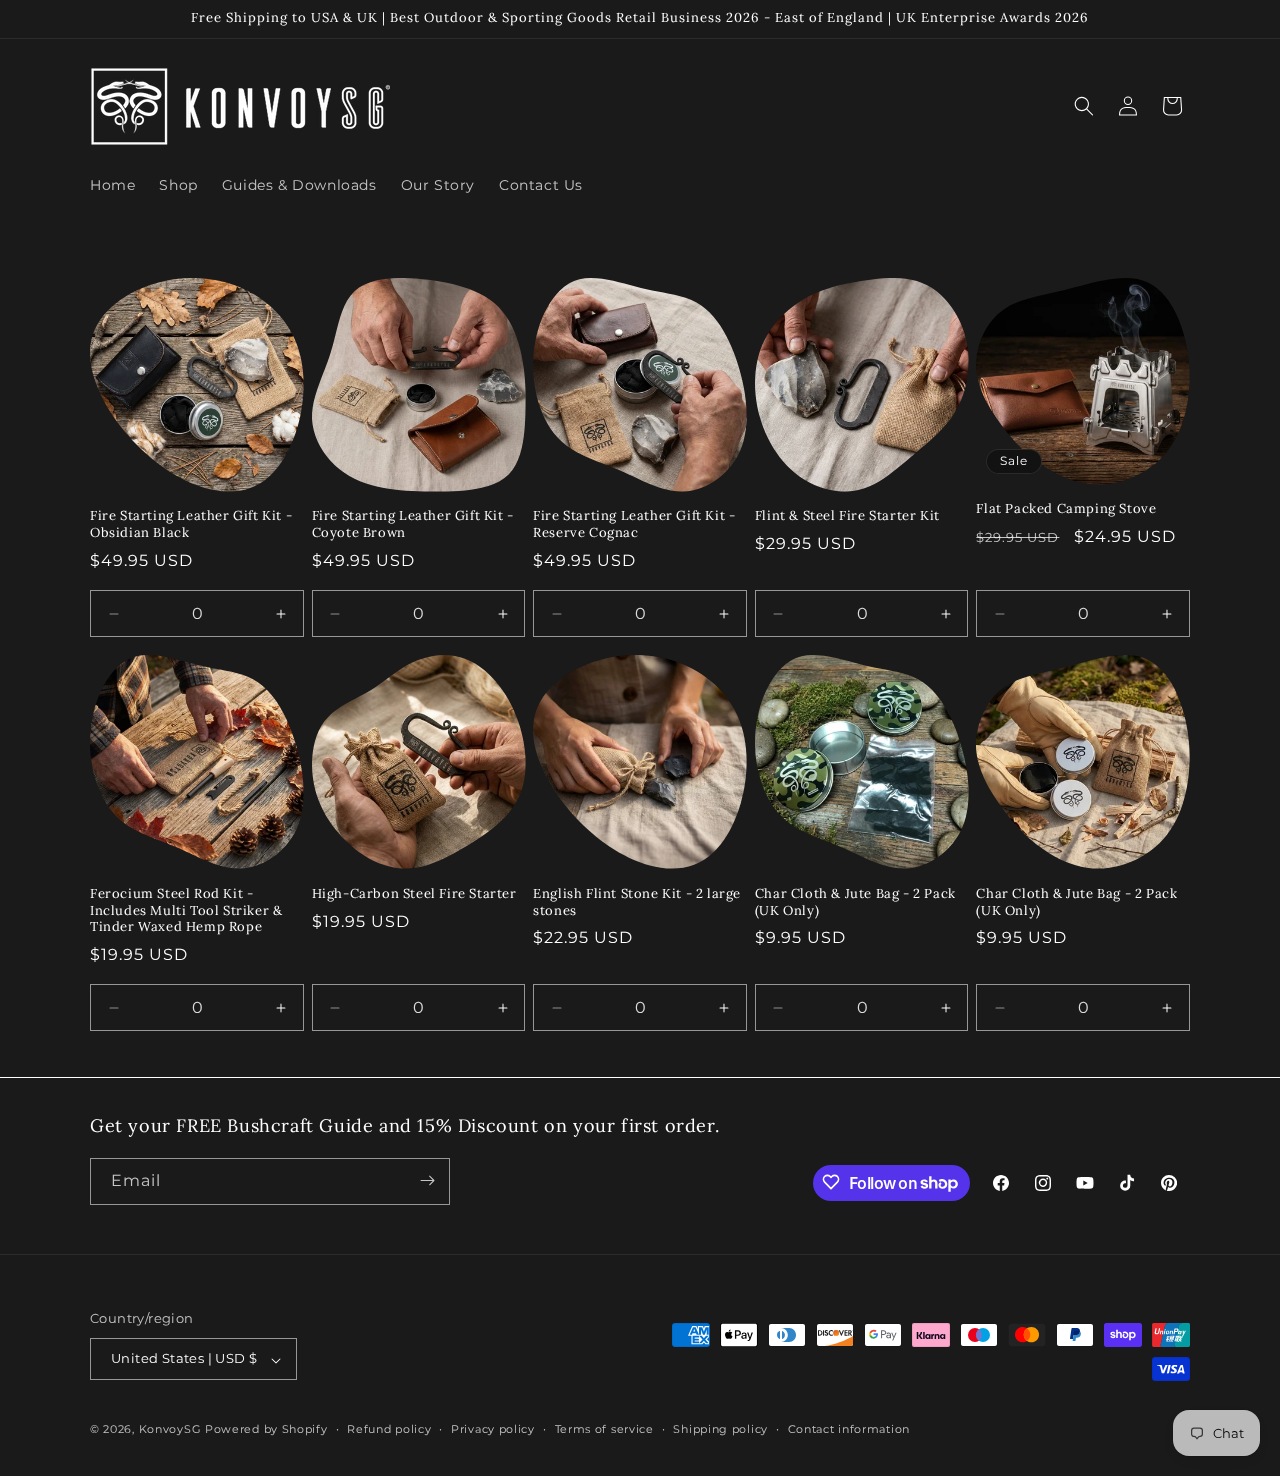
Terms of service (604, 1429)
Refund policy (389, 1429)
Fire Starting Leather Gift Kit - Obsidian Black (191, 524)
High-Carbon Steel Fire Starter (414, 894)
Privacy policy (493, 1429)
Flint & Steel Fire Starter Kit (847, 516)
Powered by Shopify (266, 1430)
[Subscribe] (427, 1180)
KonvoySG (170, 1430)
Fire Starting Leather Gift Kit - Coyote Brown (413, 524)
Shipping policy (720, 1429)
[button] (1084, 106)
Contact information (849, 1429)
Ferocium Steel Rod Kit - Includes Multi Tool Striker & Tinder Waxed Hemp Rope (186, 911)
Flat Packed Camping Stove (1066, 509)
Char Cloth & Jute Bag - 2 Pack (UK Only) (855, 902)
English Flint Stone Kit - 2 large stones (637, 902)
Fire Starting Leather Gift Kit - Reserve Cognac (634, 524)
